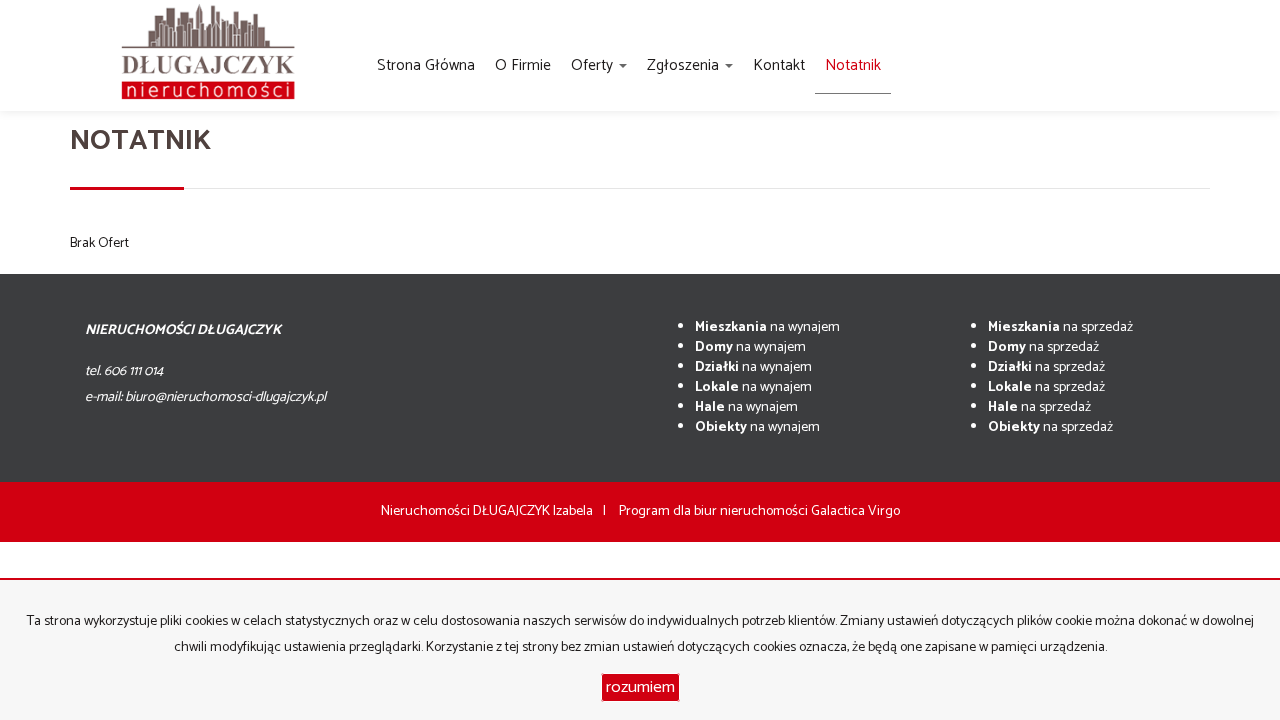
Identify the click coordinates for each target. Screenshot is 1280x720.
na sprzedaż (1060, 327)
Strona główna (426, 65)
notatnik (853, 65)
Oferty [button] (594, 65)
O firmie (523, 65)
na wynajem (767, 327)
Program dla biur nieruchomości (715, 511)
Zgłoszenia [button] (685, 65)
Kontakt (779, 65)
